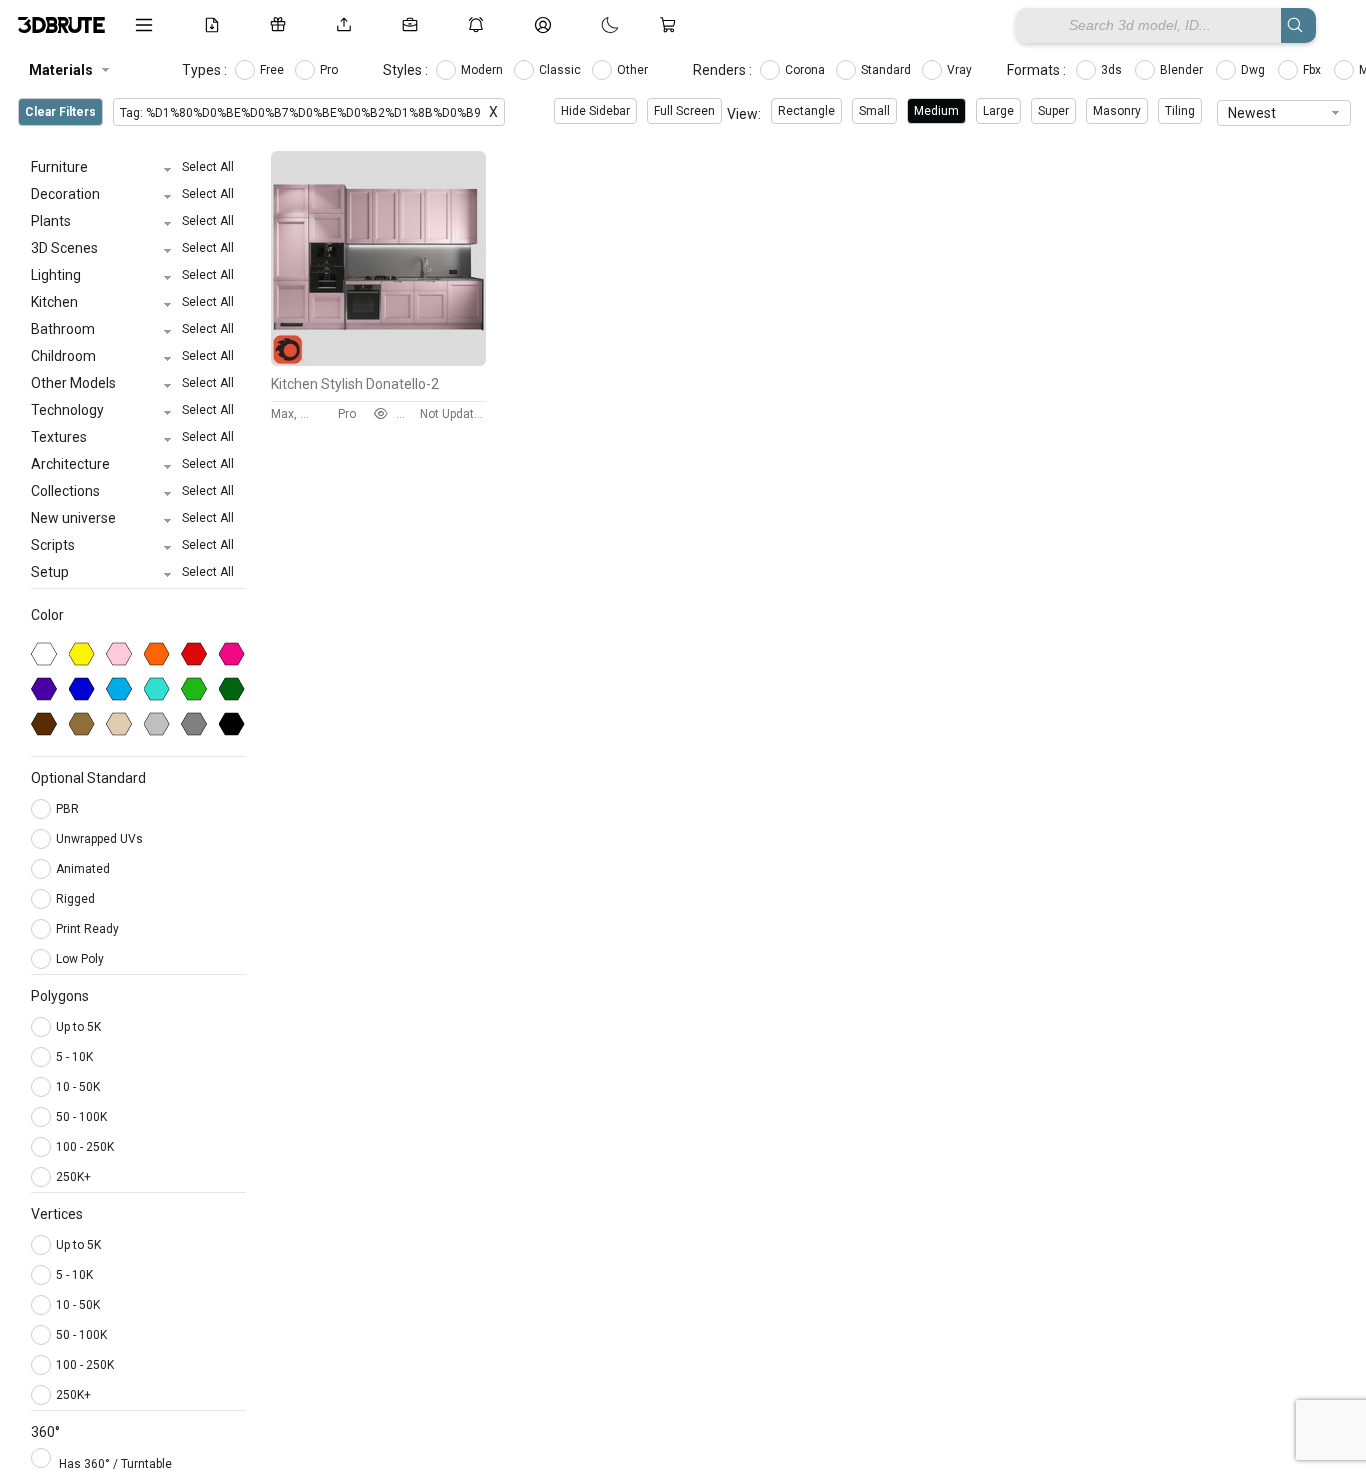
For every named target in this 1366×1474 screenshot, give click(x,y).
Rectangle (806, 111)
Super (1053, 111)
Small (874, 111)
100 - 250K (85, 1147)
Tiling (1180, 111)
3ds (1113, 70)
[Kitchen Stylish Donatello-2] (378, 361)
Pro (330, 70)
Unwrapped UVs (101, 839)
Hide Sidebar (595, 111)
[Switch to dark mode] (590, 25)
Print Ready (89, 929)
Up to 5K (78, 1027)
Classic (561, 70)
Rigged (77, 899)
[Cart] (672, 25)
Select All (208, 167)
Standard (887, 70)
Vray (961, 70)
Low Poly (81, 959)
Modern (483, 70)
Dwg (1254, 70)
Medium (936, 111)
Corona (806, 70)
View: (744, 114)
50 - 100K (81, 1117)
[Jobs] (414, 25)
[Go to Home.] (61, 25)
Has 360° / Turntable (115, 1464)
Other (634, 70)
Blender (1183, 70)
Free (273, 70)
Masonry (1117, 111)
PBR (69, 809)
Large (998, 111)
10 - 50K (78, 1087)
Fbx (1313, 70)
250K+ (73, 1177)
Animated (84, 869)
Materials (61, 70)
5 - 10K (74, 1057)
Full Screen (684, 111)
